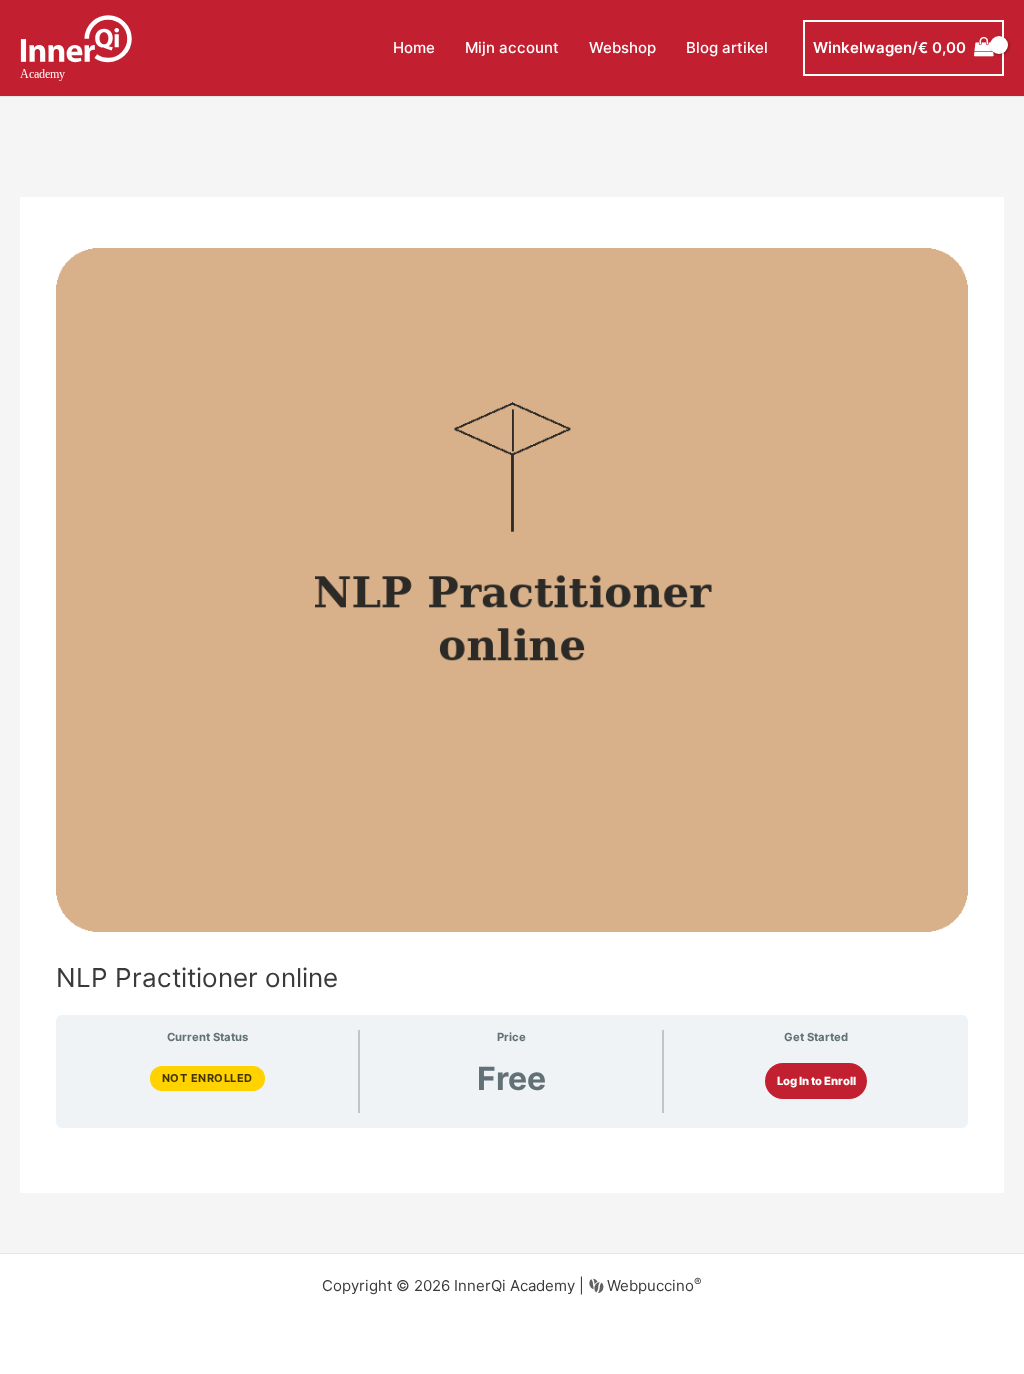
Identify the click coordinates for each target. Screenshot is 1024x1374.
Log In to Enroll (816, 1081)
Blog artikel (727, 47)
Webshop (622, 47)
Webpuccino (652, 1285)
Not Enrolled (207, 1078)
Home (414, 47)
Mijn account (512, 47)
